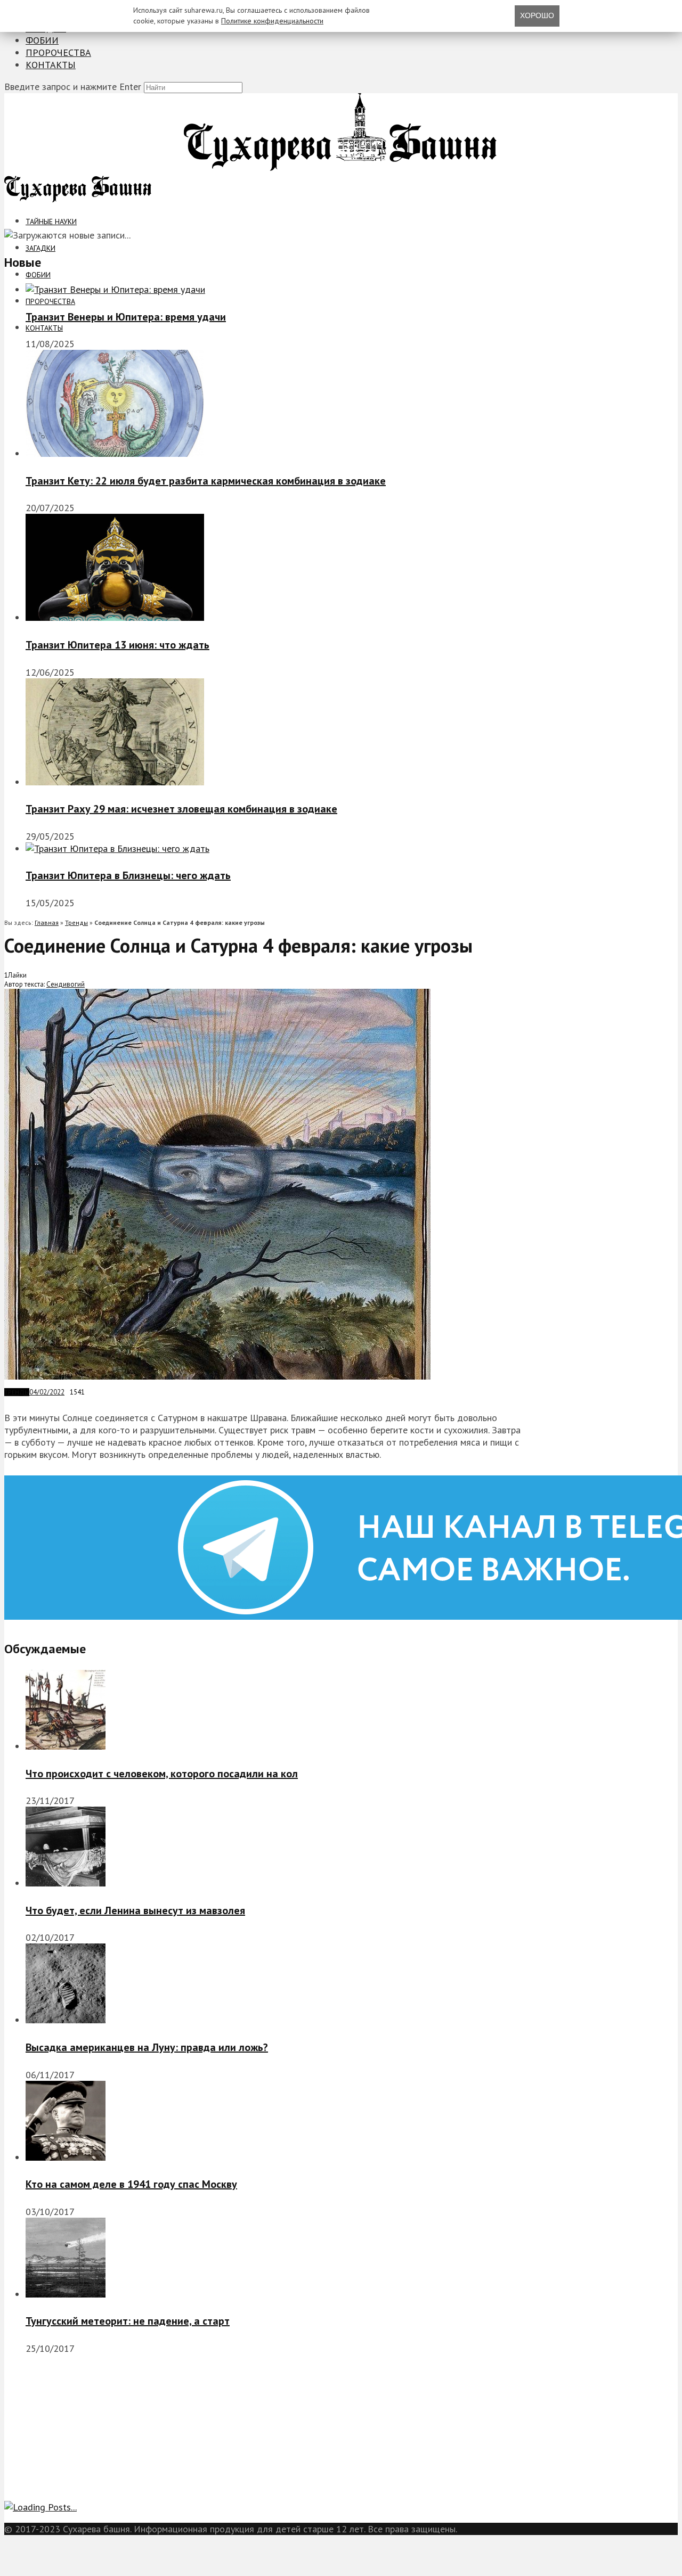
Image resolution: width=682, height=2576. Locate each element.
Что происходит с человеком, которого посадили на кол (162, 1774)
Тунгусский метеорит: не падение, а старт (128, 2321)
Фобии (42, 40)
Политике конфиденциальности (272, 21)
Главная (47, 922)
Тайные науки (51, 221)
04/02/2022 (47, 1392)
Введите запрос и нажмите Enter (73, 87)
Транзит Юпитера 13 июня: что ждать (117, 645)
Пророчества (58, 52)
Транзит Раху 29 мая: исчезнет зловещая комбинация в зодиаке (181, 809)
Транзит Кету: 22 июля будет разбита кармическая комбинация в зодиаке (206, 481)
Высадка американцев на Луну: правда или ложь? (147, 2047)
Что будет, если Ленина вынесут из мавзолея (135, 1910)
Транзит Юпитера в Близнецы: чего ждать (128, 875)
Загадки (40, 248)
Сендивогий (66, 984)
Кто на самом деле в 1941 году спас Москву (131, 2184)
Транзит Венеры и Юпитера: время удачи (126, 317)
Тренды (76, 922)
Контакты (51, 65)
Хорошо (537, 15)
